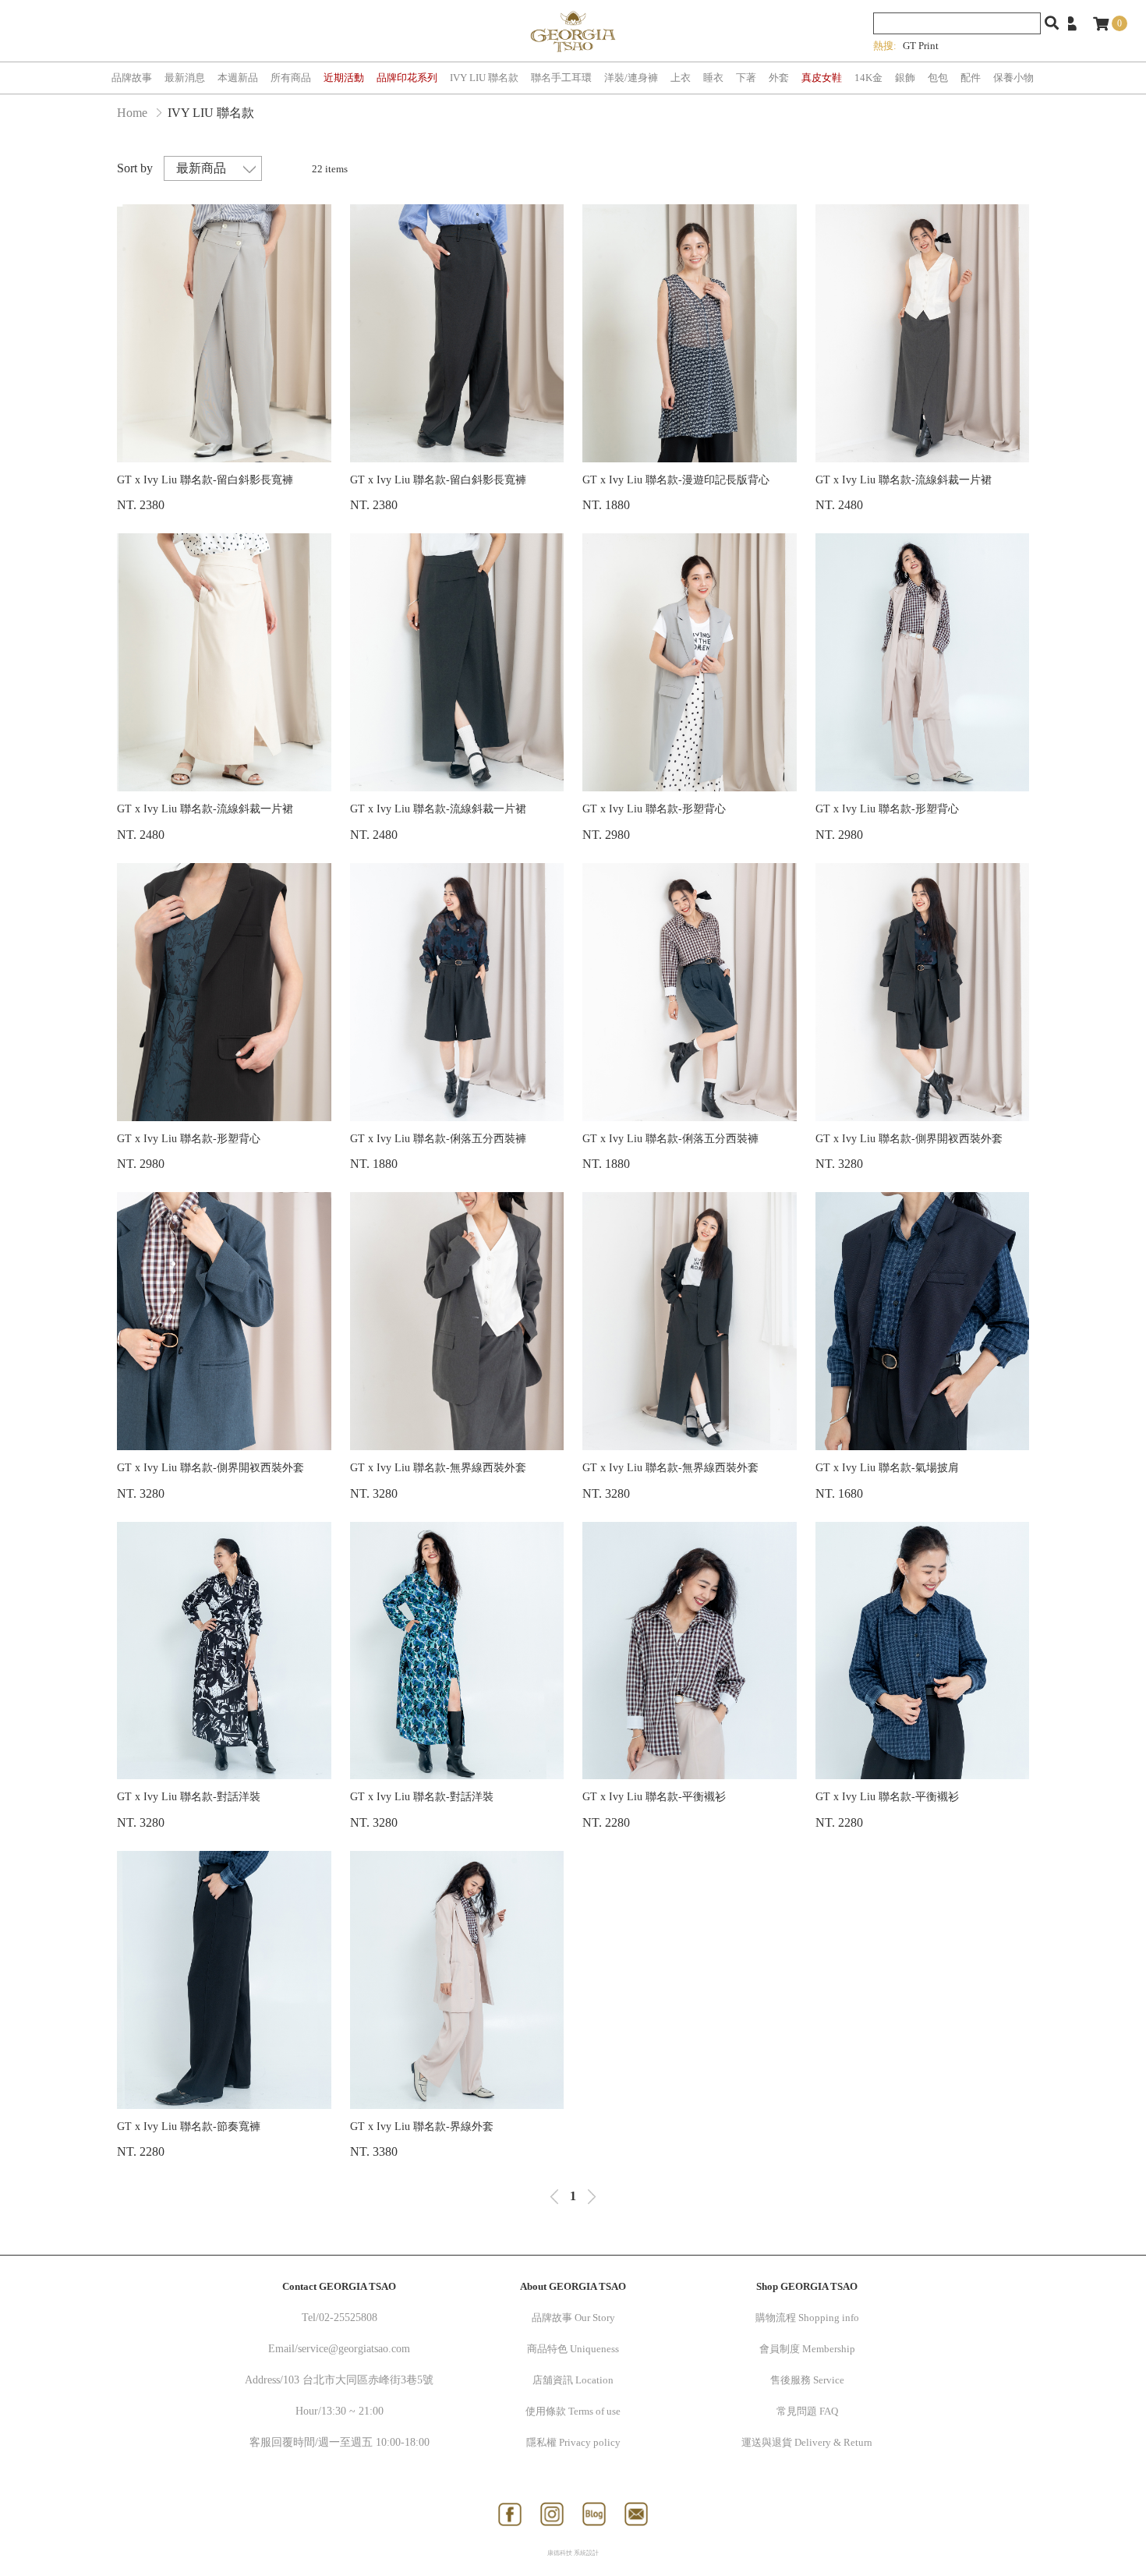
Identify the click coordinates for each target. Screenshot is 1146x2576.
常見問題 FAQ (807, 2411)
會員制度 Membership (807, 2349)
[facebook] (510, 2514)
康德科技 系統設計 (573, 2553)
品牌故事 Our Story (573, 2318)
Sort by (135, 168)
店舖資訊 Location (573, 2380)
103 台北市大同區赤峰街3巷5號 (358, 2380)
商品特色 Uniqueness (573, 2349)
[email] (636, 2514)
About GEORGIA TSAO (573, 2286)
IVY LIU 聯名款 (211, 113)
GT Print (921, 46)
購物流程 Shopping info (807, 2318)
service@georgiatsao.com (354, 2349)
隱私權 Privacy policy (573, 2442)
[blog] (594, 2514)
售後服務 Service (807, 2380)
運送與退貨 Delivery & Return (807, 2442)
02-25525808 (348, 2318)
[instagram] (552, 2514)
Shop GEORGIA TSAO (807, 2286)
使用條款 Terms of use (573, 2411)
